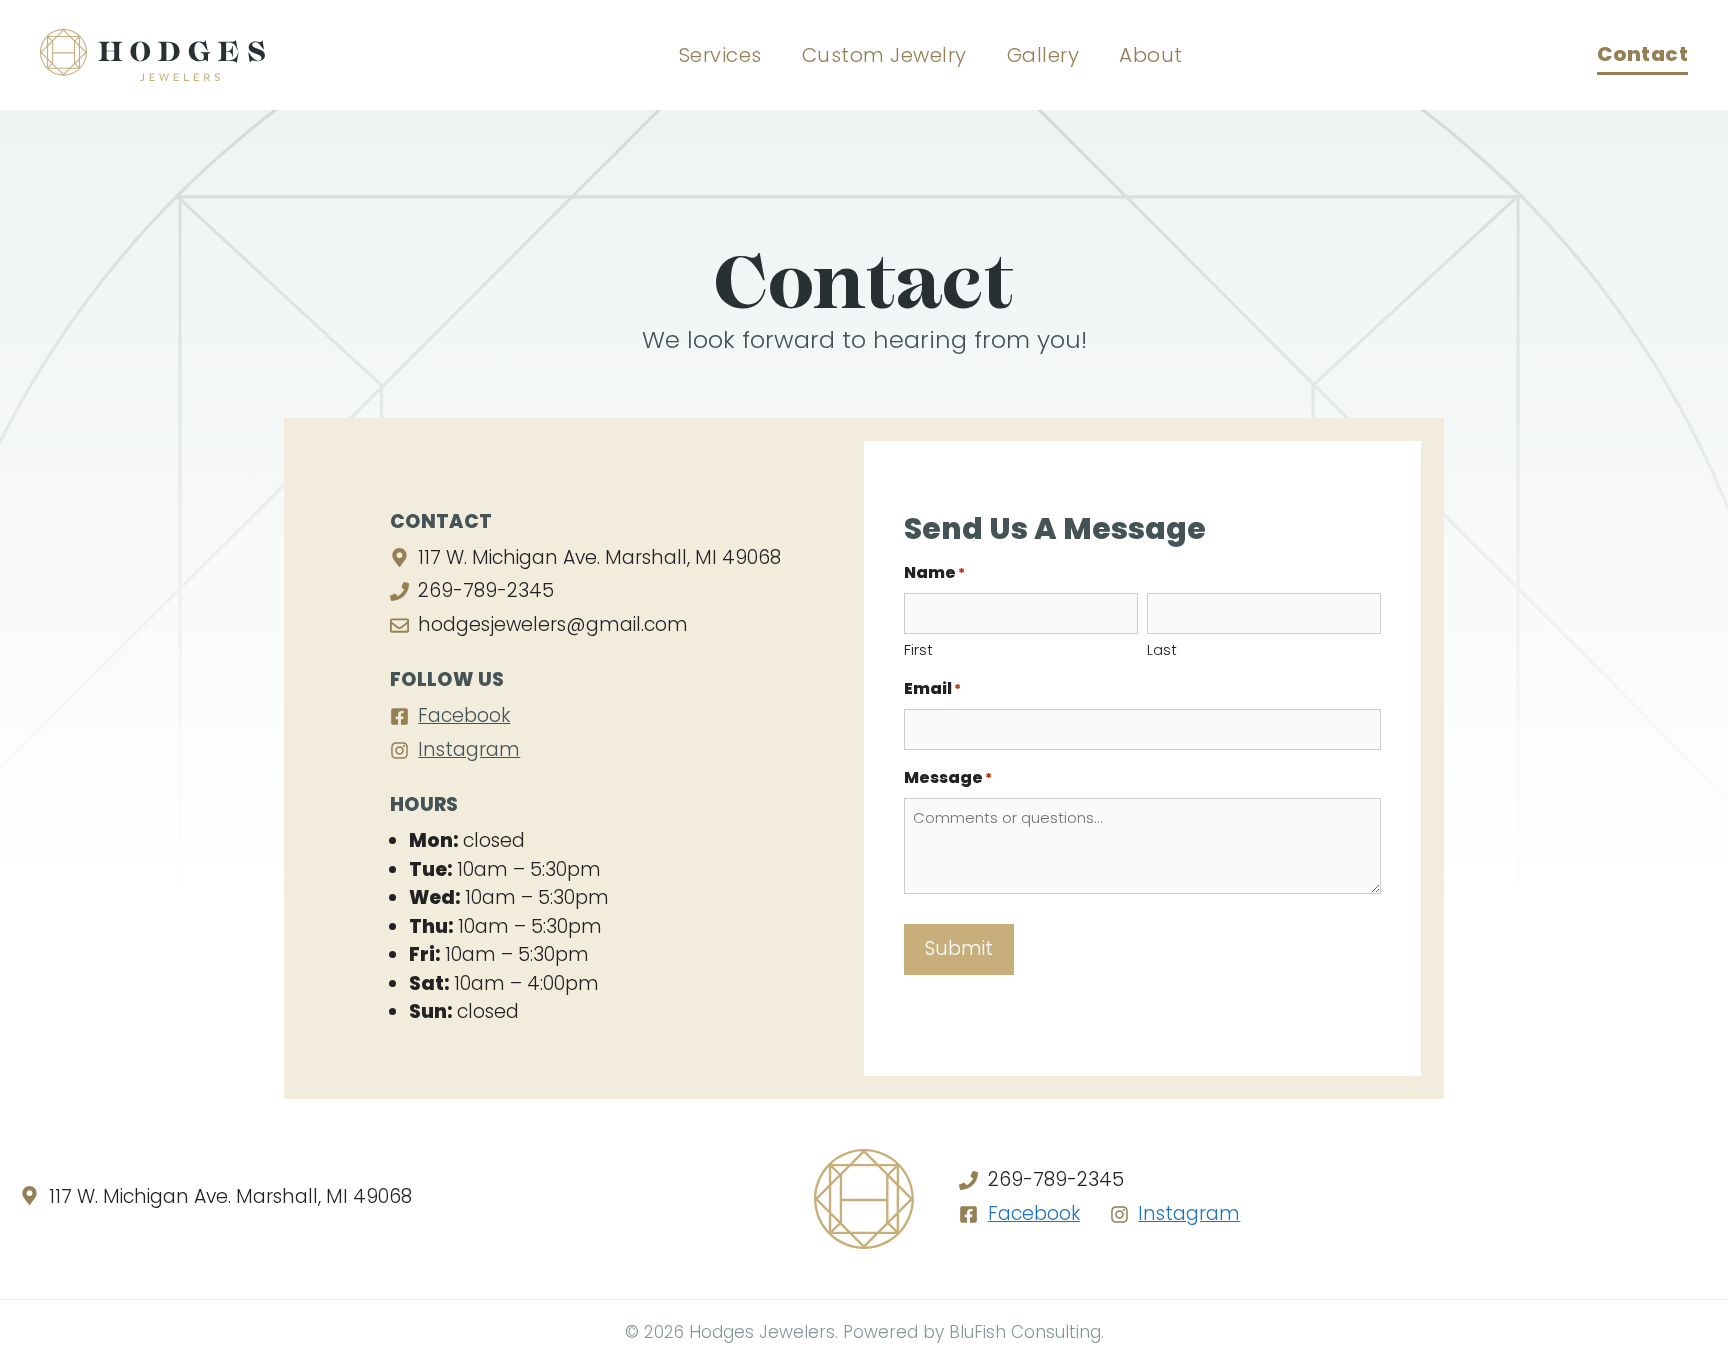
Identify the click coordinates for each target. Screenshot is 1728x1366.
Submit (959, 948)
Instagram (469, 749)
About (1151, 55)
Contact (1643, 54)
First (918, 649)
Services (720, 55)
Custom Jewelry (884, 55)
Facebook (464, 715)
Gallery (1043, 55)
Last (1162, 649)
